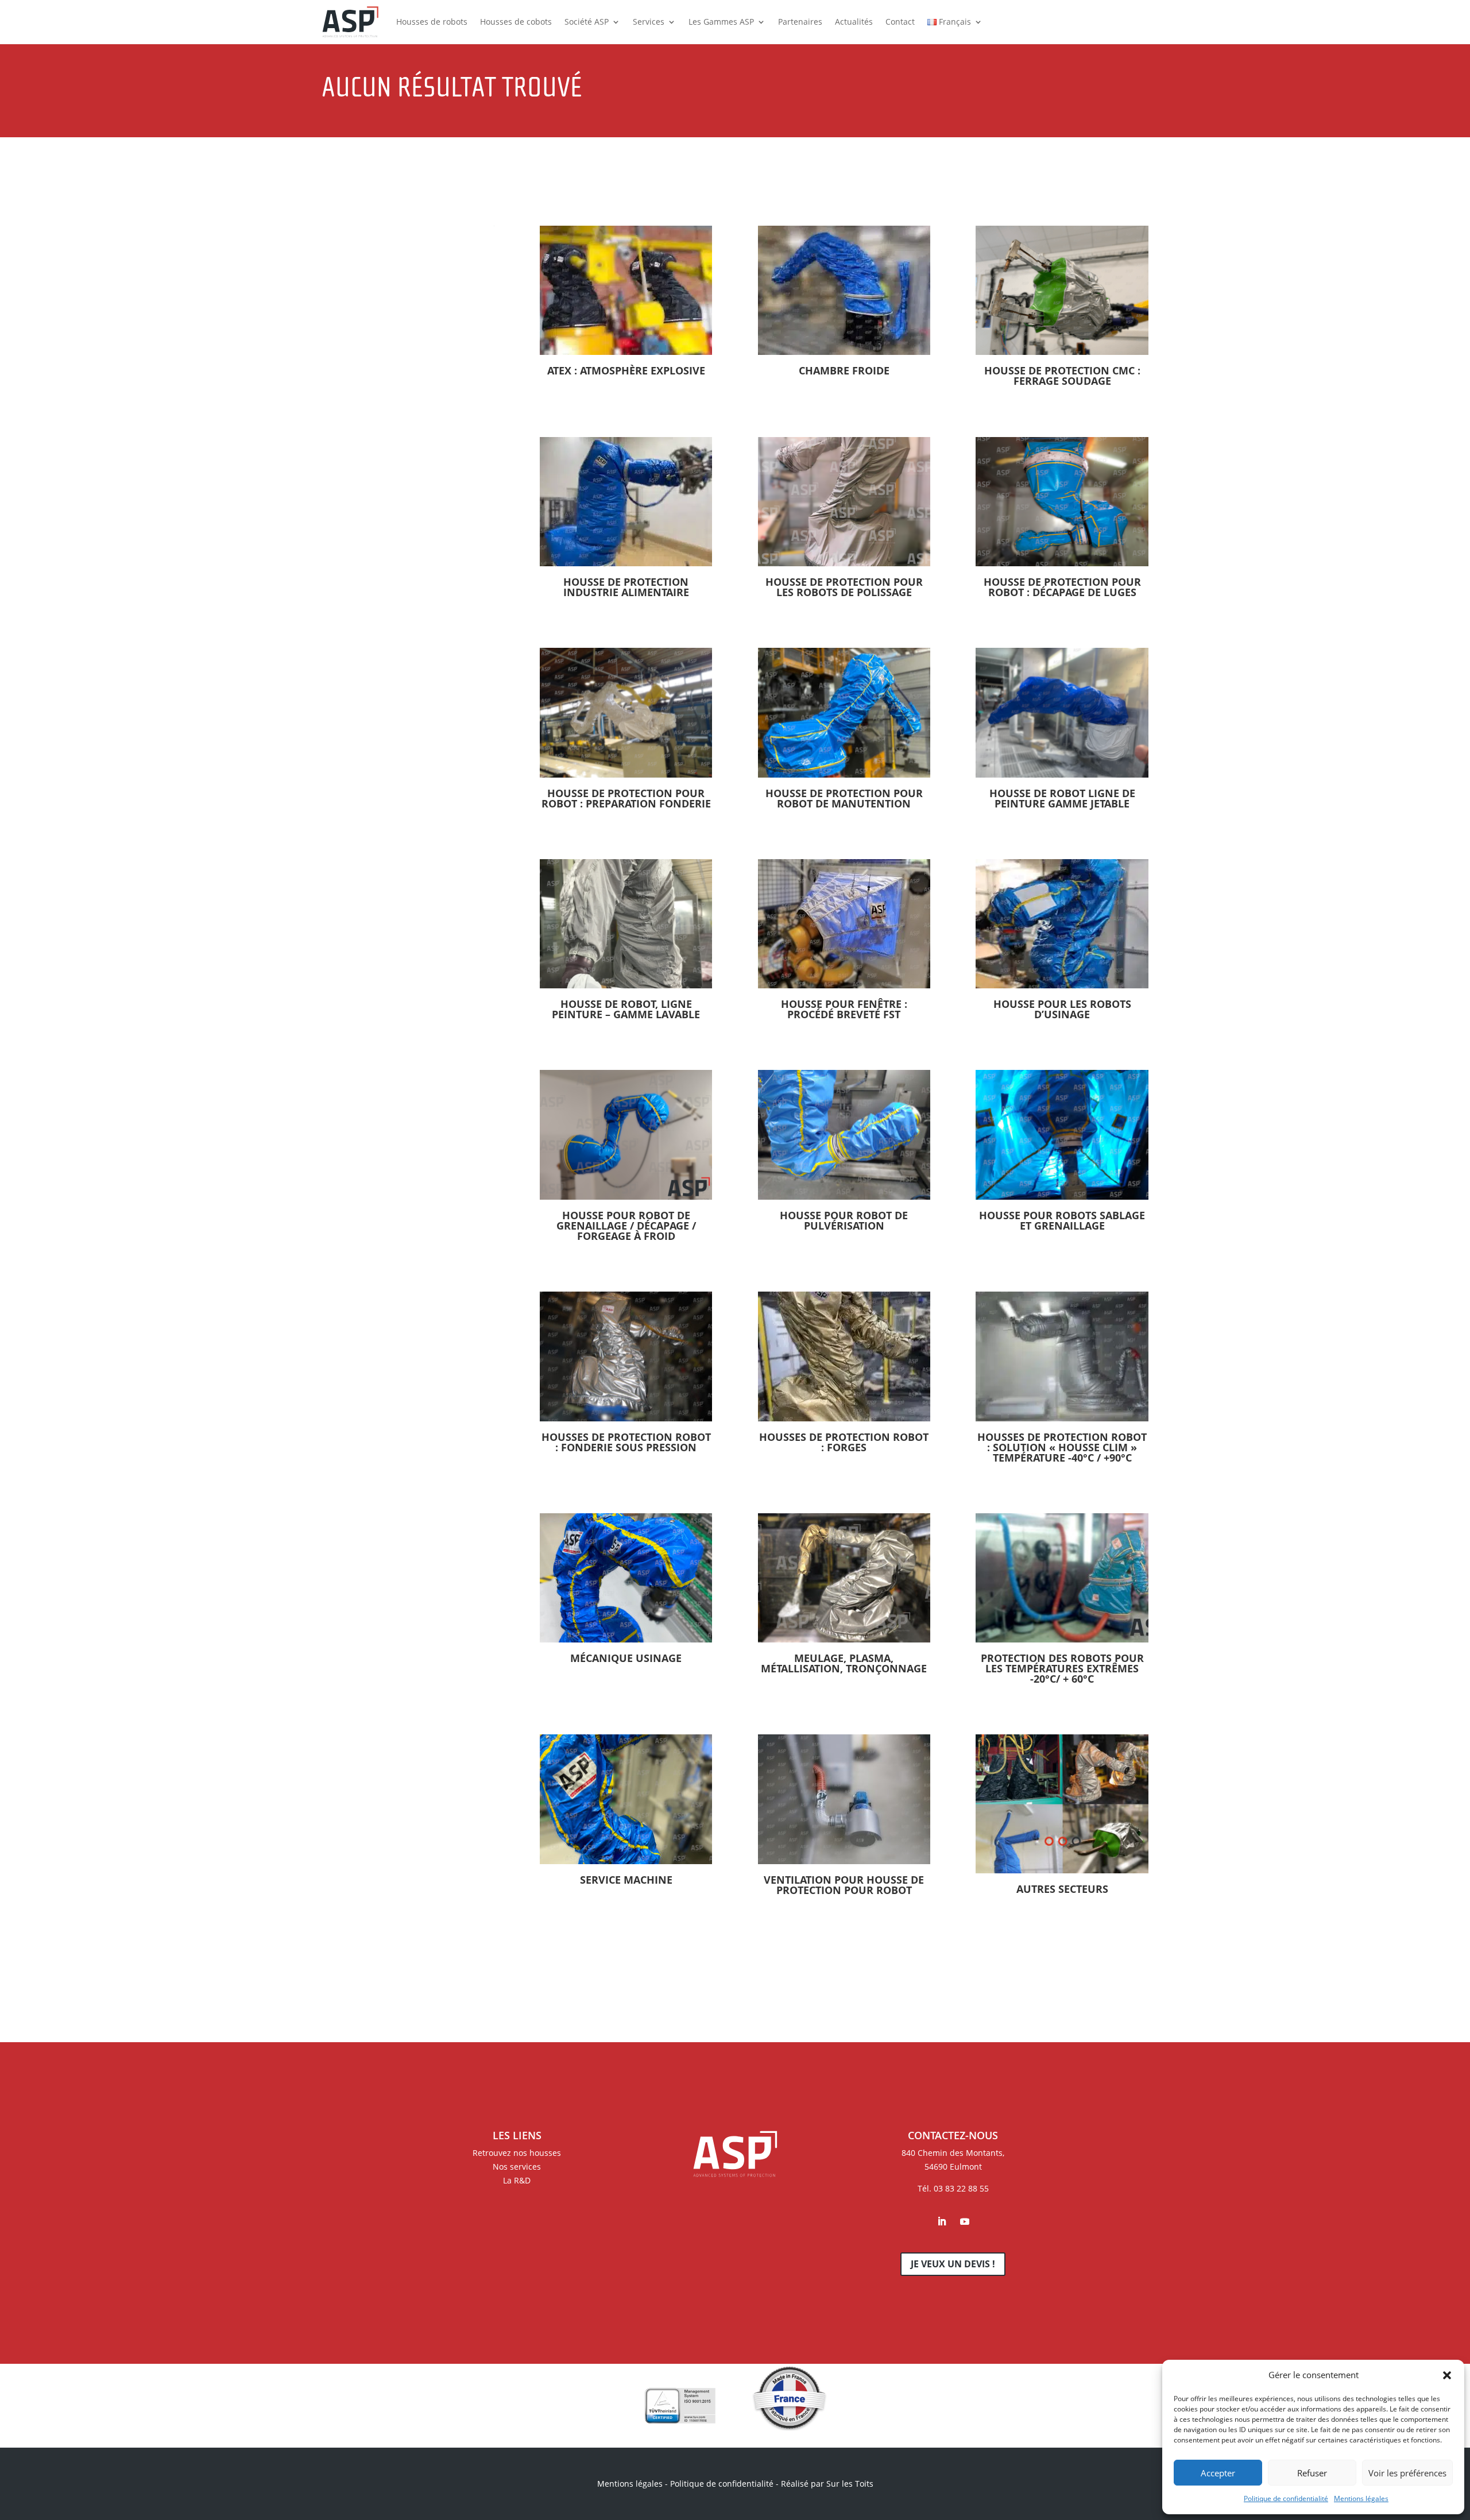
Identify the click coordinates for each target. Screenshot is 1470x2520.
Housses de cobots (516, 22)
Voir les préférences (1407, 2473)
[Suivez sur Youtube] (965, 2221)
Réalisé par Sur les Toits (827, 2484)
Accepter (1218, 2473)
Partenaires (800, 22)
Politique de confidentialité (1286, 2498)
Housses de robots (432, 22)
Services (649, 22)
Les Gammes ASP (721, 22)
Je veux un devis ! (953, 2264)
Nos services (517, 2167)
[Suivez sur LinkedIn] (942, 2221)
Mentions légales (1361, 2498)
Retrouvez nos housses (517, 2153)
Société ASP (587, 22)
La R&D (517, 2180)
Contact (900, 22)
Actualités (854, 22)
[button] (1447, 2375)
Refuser (1312, 2473)
